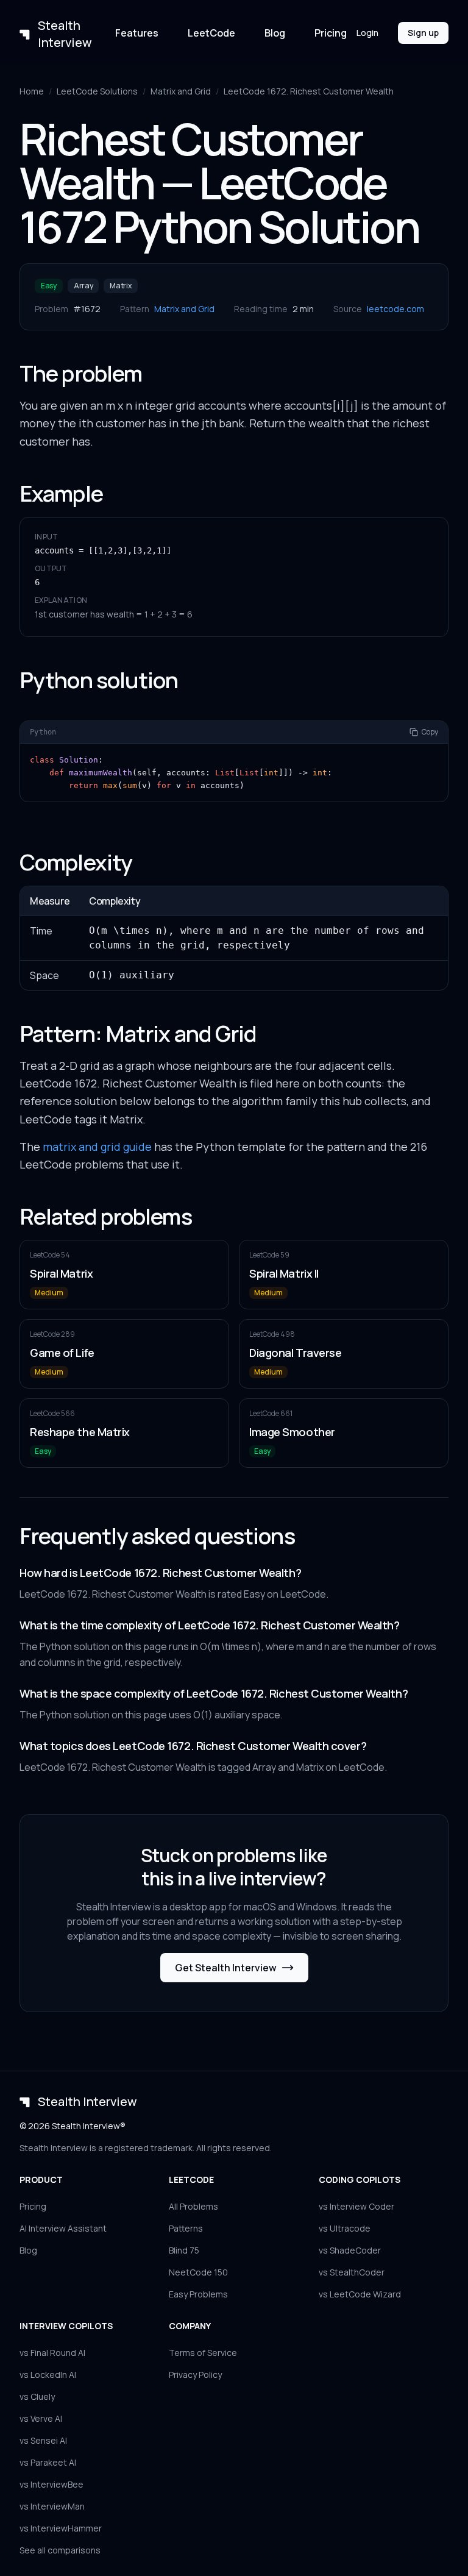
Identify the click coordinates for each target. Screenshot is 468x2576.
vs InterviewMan (52, 2506)
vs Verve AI (41, 2418)
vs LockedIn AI (48, 2375)
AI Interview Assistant (63, 2228)
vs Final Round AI (52, 2353)
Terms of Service (203, 2353)
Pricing (331, 33)
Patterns (186, 2228)
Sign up (423, 33)
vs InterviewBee (51, 2484)
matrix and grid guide (97, 1147)
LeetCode (211, 33)
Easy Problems (198, 2294)
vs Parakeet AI (48, 2462)
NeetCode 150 (198, 2272)
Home (32, 91)
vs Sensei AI (43, 2440)
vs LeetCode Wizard (360, 2294)
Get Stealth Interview (226, 1968)
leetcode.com (395, 309)
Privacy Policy (195, 2375)
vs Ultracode (345, 2228)
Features (137, 33)
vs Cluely (37, 2396)
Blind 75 (184, 2250)
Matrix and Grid (181, 91)
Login (367, 33)
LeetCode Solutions (97, 91)
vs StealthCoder (352, 2272)
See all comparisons (60, 2550)
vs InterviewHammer (61, 2528)
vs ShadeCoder (350, 2250)
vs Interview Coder (356, 2206)
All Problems (193, 2206)
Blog (275, 33)
